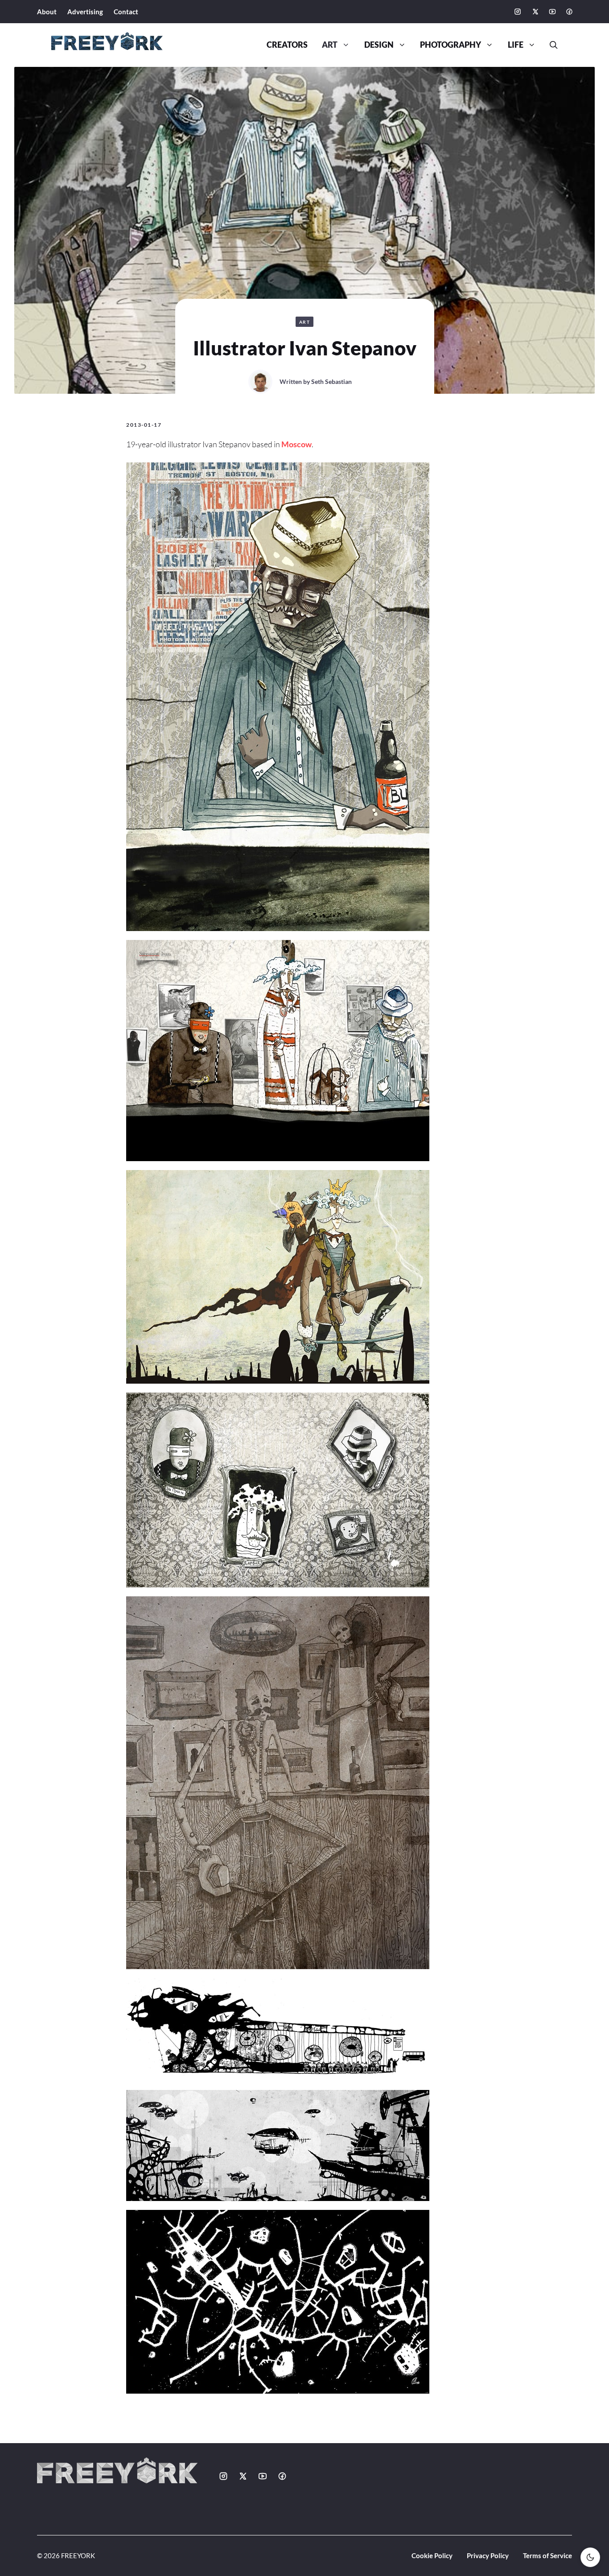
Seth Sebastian (331, 381)
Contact (126, 12)
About (47, 12)
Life (516, 45)
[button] (550, 45)
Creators (287, 45)
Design (379, 45)
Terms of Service (547, 2555)
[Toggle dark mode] (590, 2557)
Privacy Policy (488, 2555)
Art (330, 45)
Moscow (296, 444)
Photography (451, 45)
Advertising (85, 12)
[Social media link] (518, 12)
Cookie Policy (432, 2555)
